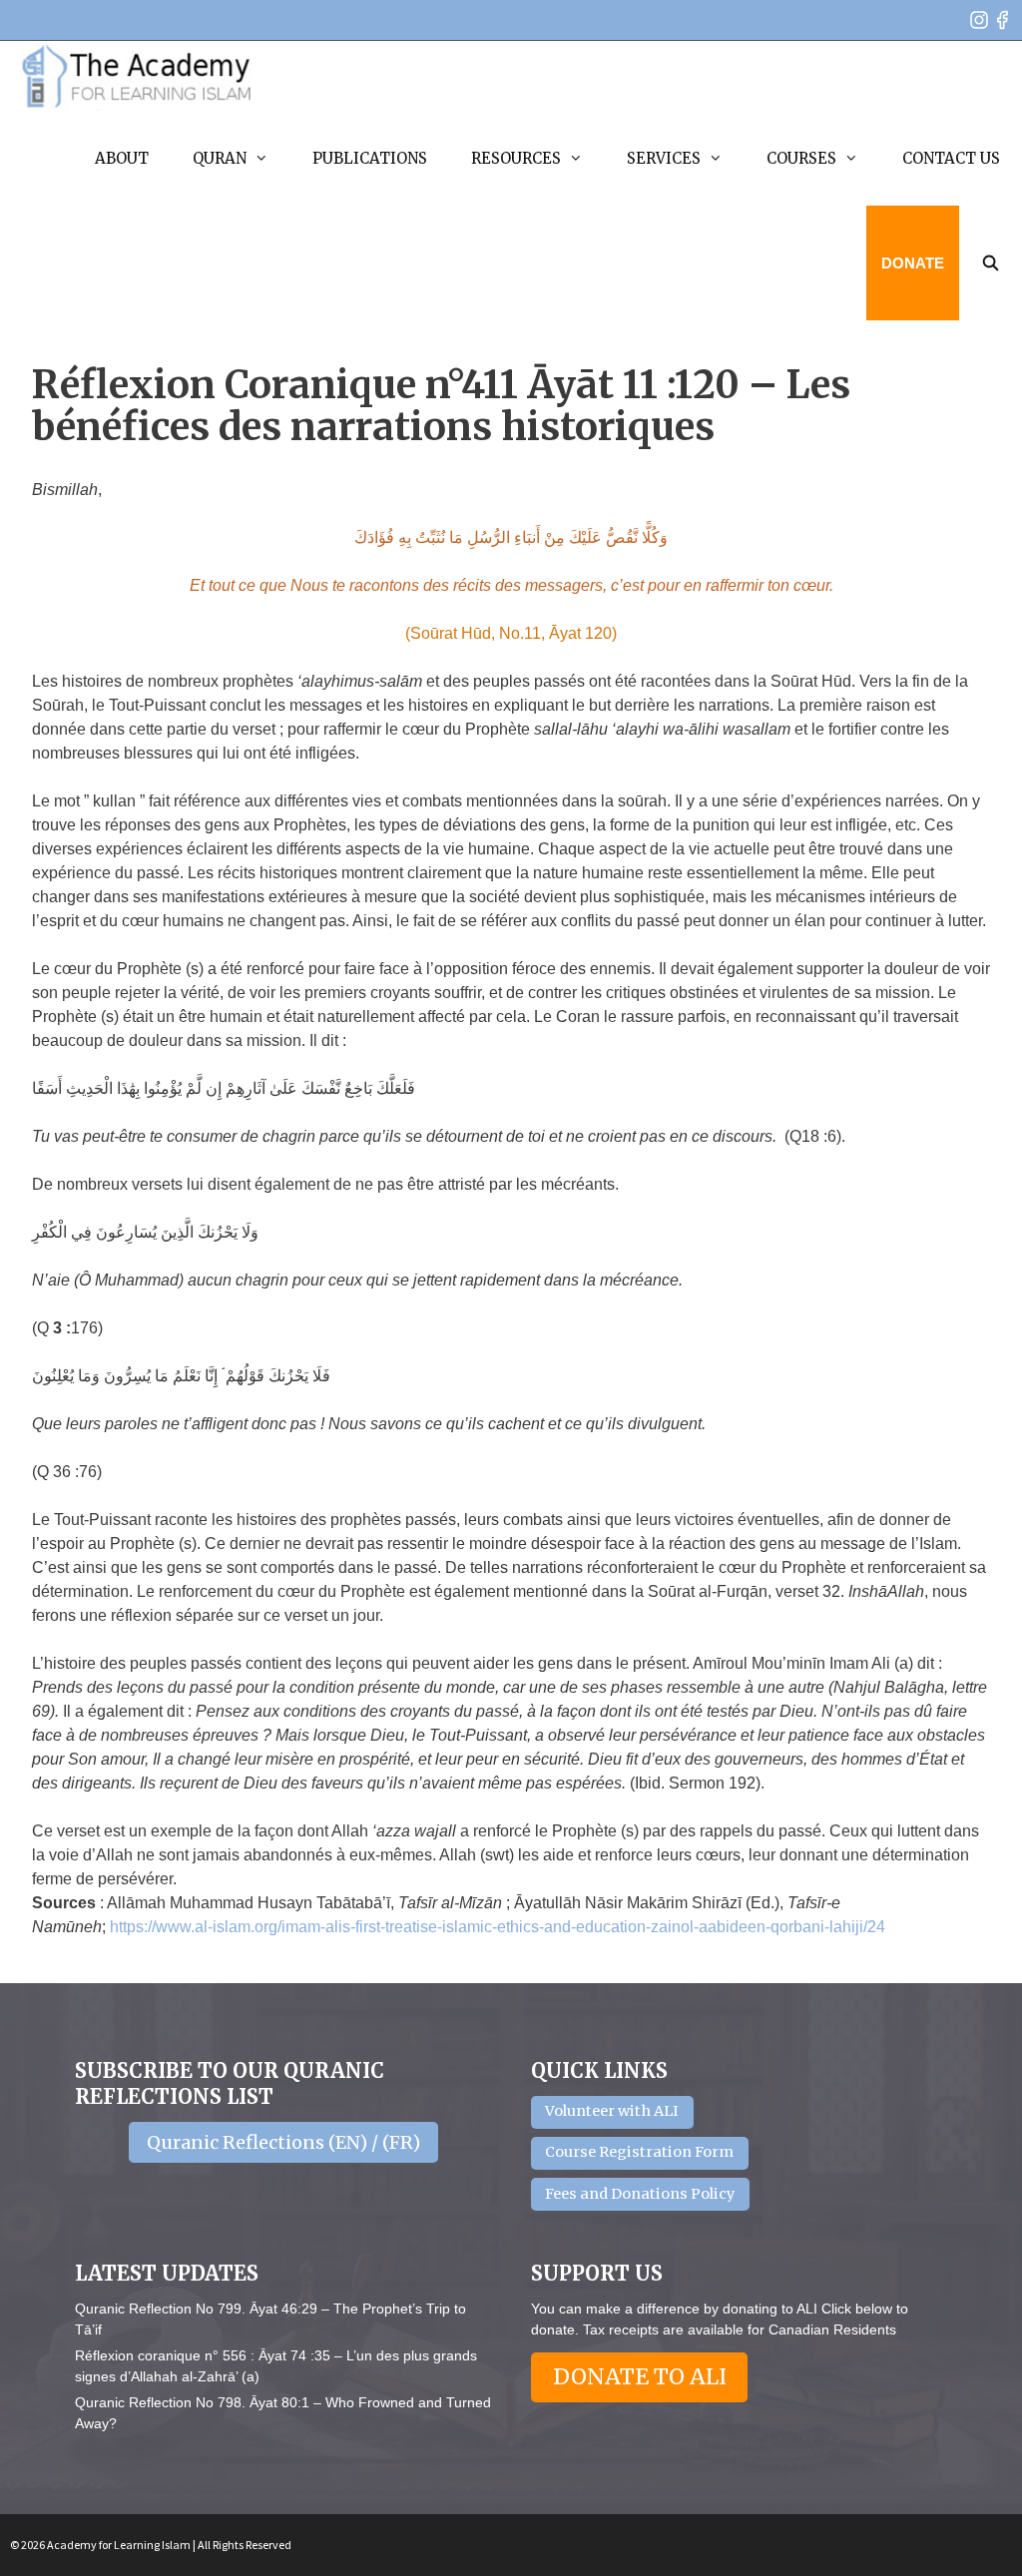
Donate (913, 263)
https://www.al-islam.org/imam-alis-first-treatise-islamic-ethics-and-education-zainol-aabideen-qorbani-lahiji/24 (498, 1927)
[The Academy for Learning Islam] (137, 76)
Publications (370, 158)
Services (664, 158)
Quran (220, 158)
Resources (516, 158)
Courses (801, 158)
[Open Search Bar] (991, 263)
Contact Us (951, 158)
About (122, 158)
